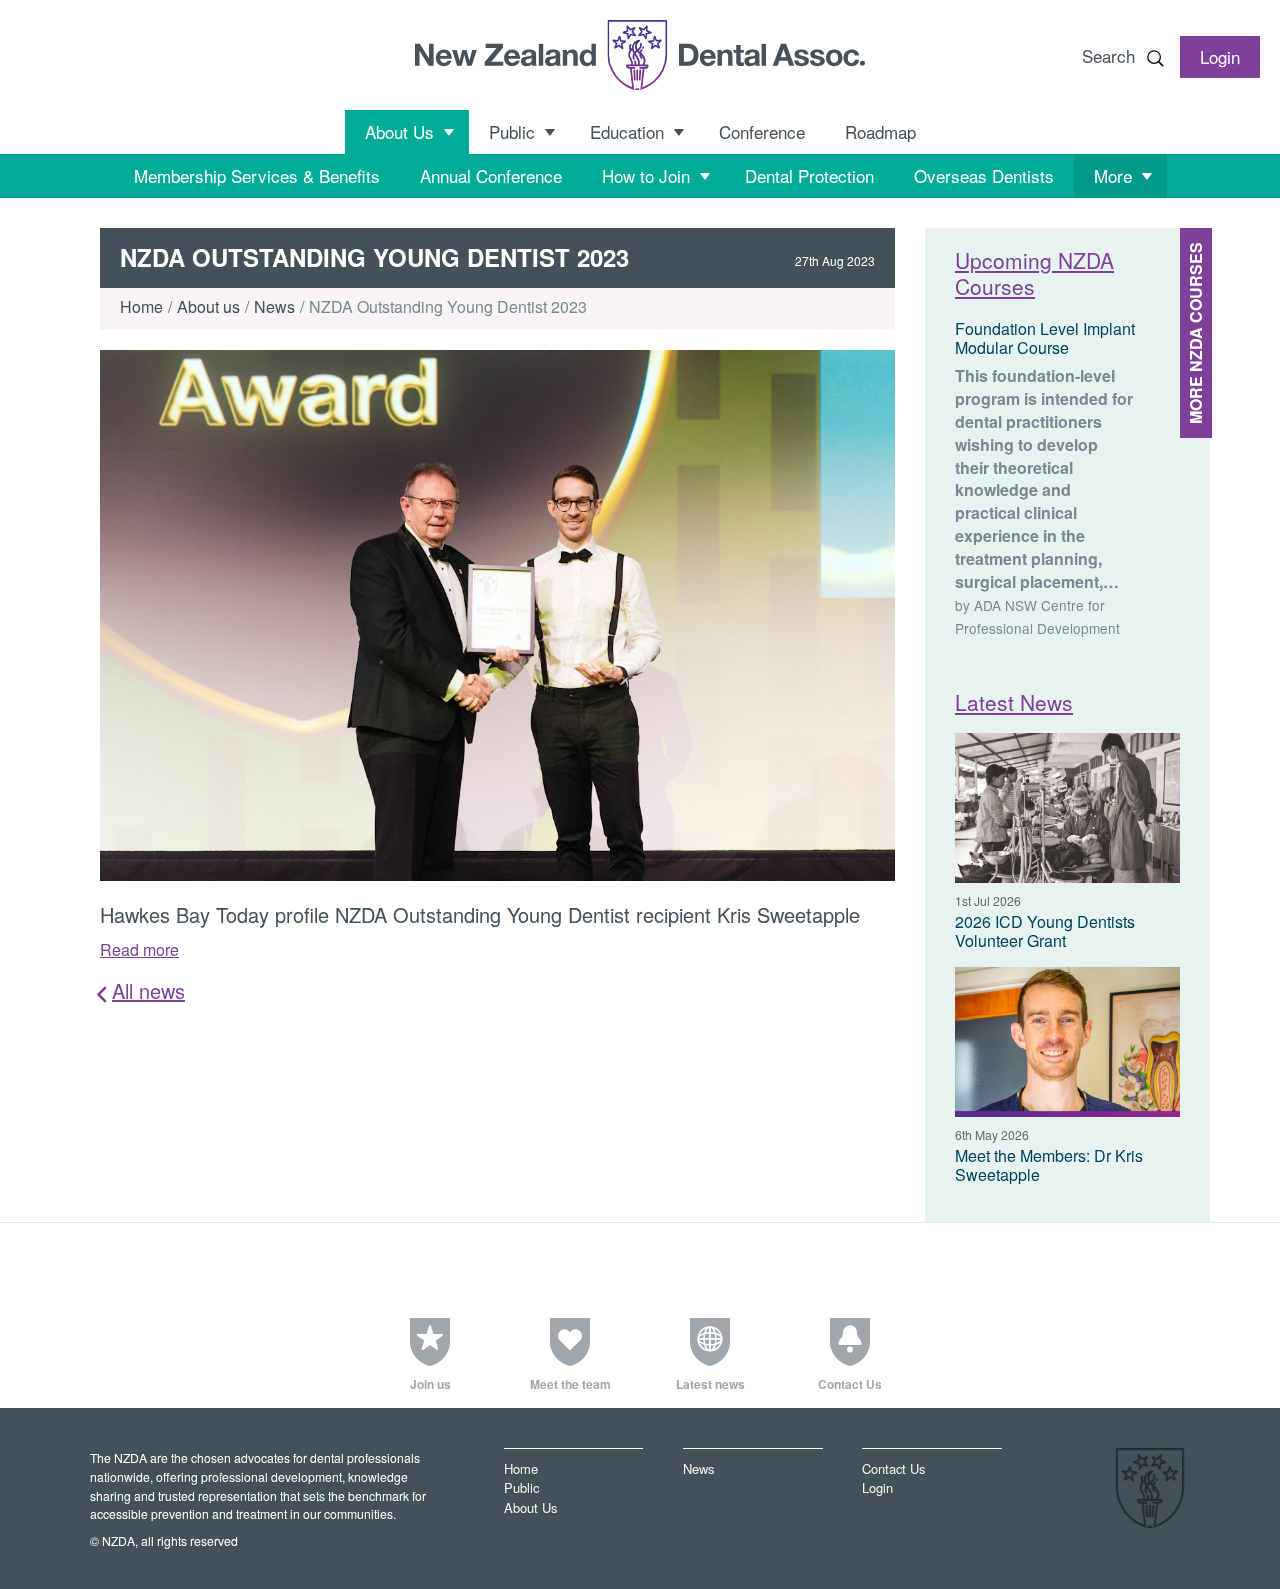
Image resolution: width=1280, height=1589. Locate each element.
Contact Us (893, 1468)
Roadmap (880, 131)
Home (141, 306)
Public (512, 131)
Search (1108, 55)
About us (208, 306)
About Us (399, 131)
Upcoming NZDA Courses (1034, 272)
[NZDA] (640, 55)
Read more (139, 949)
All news (148, 991)
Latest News (1014, 702)
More (1113, 175)
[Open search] (1155, 58)
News (274, 306)
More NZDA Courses (1195, 333)
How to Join (646, 175)
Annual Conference (491, 175)
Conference (762, 131)
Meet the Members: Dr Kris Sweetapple (1049, 1165)
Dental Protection (809, 175)
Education (627, 131)
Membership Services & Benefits (257, 175)
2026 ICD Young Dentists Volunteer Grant (1045, 931)
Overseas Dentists (984, 175)
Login (877, 1488)
